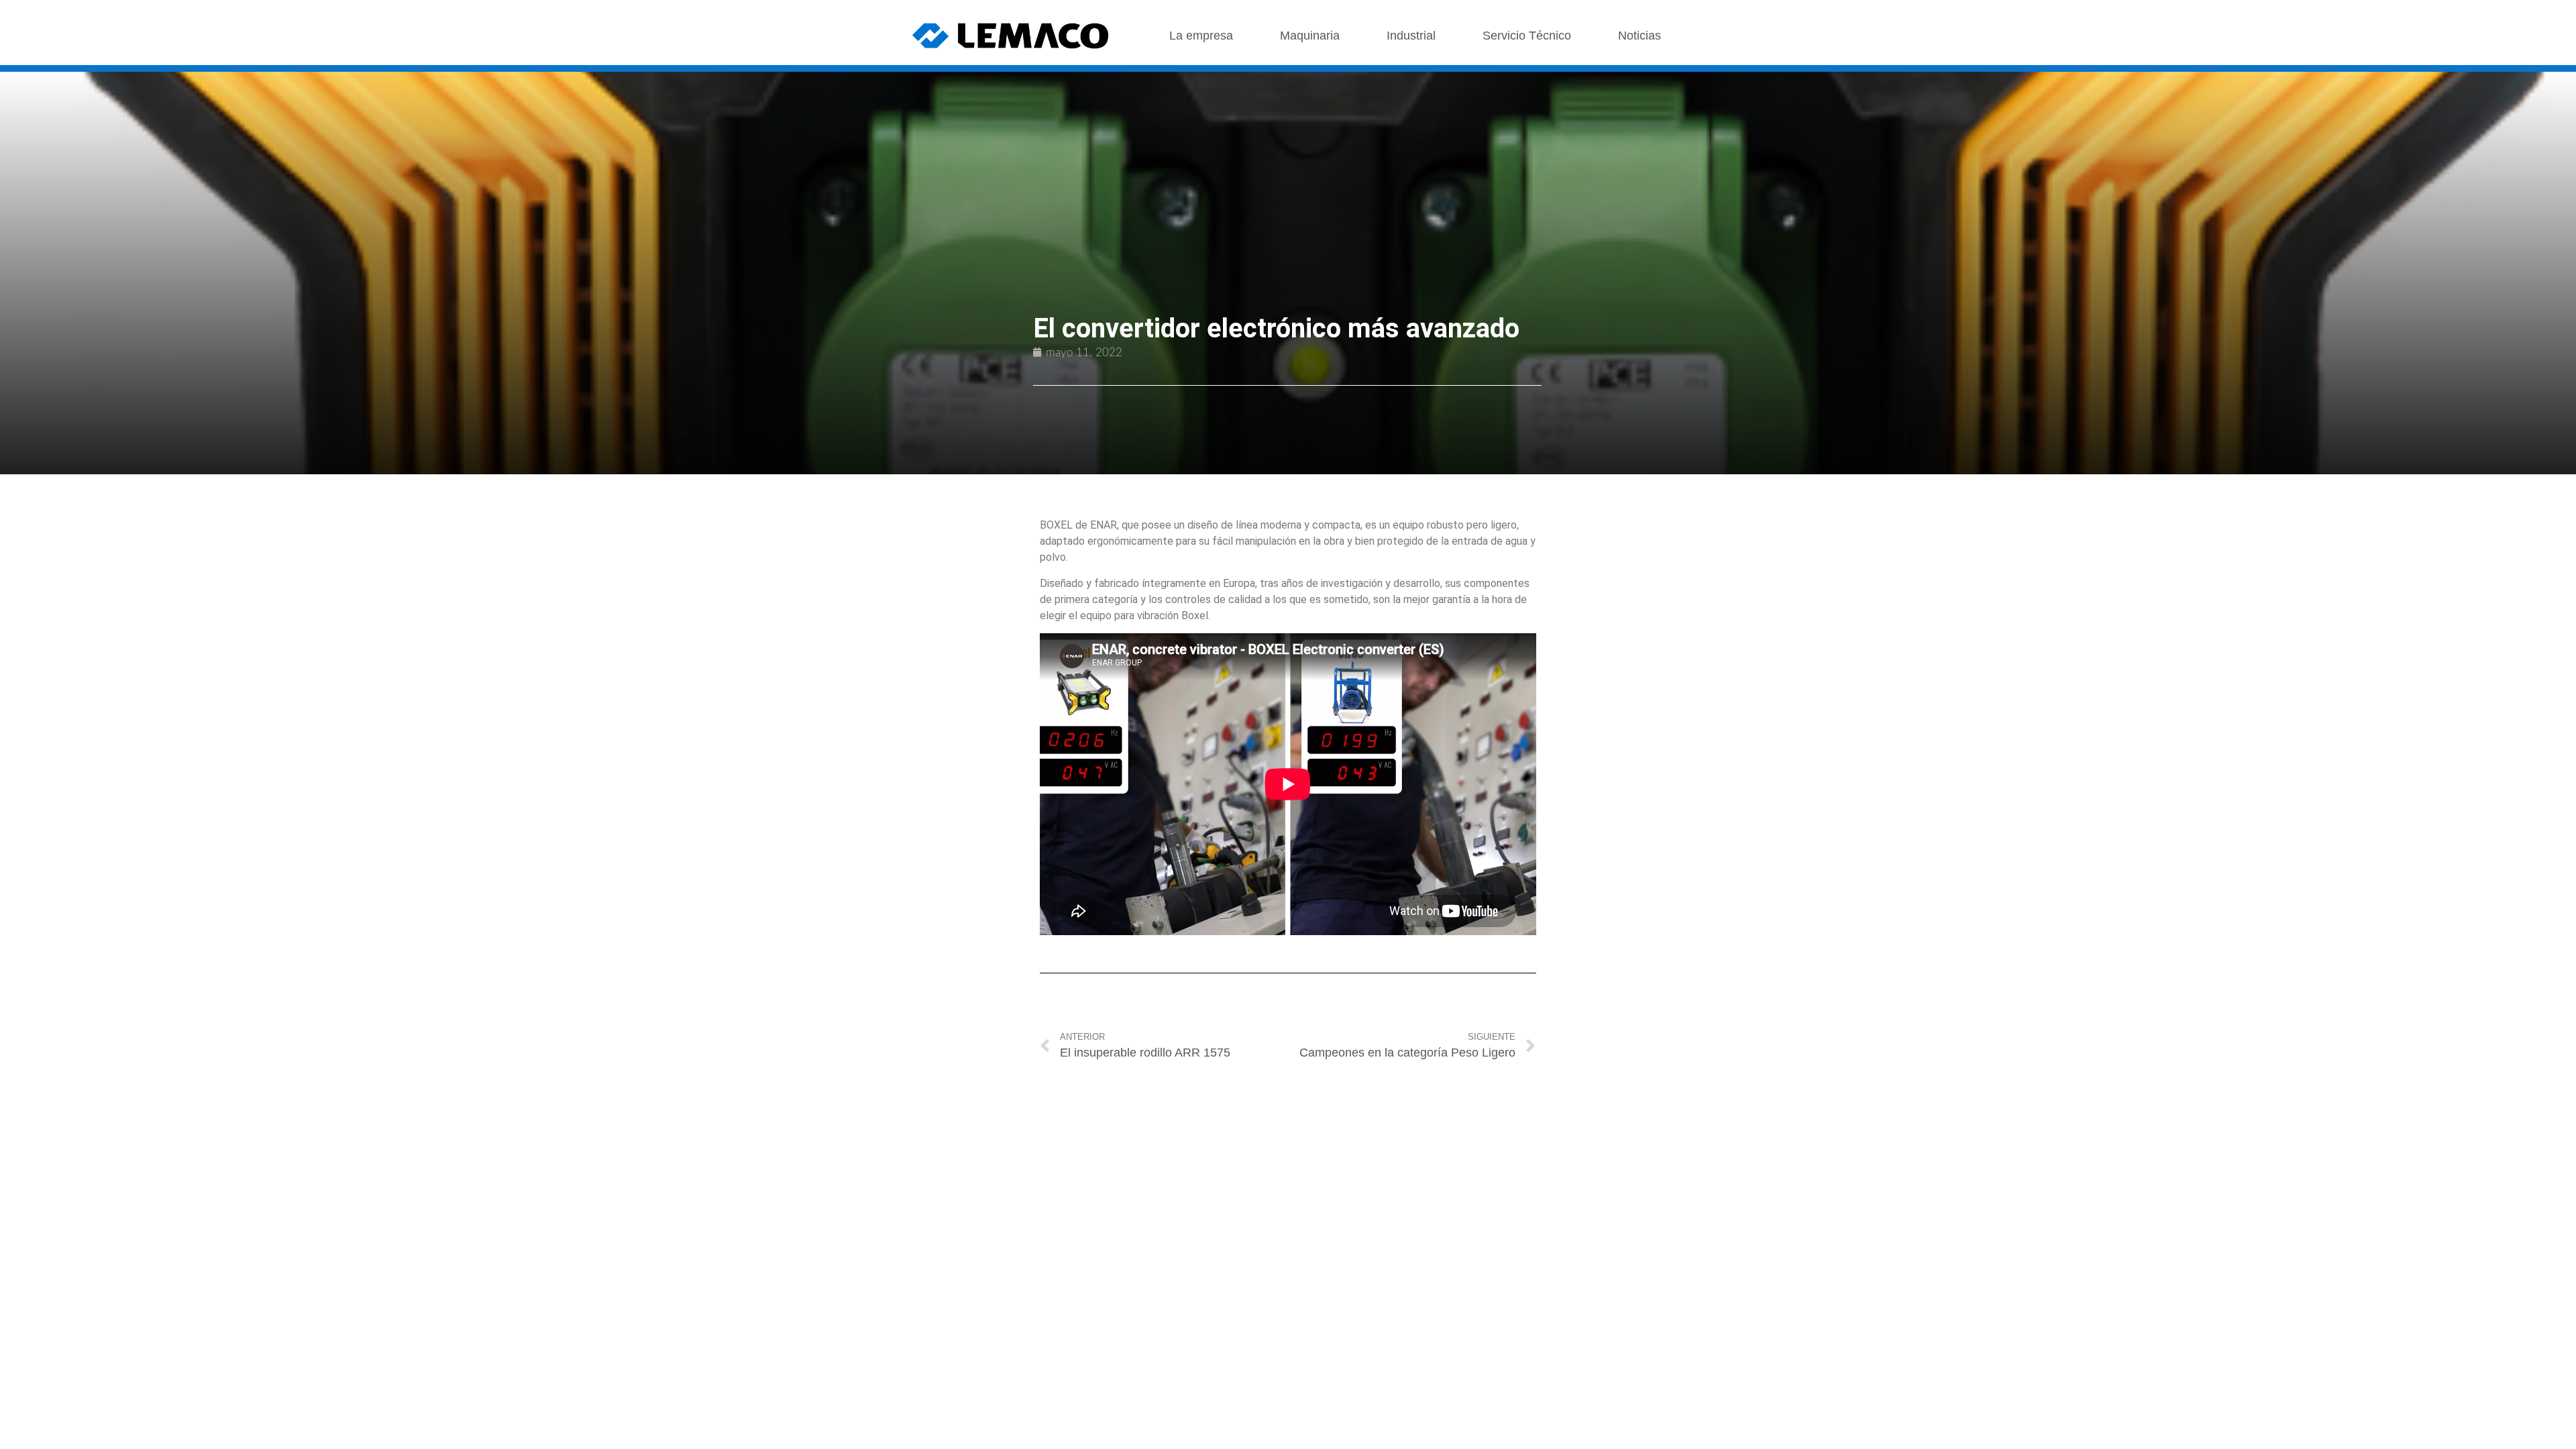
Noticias (1640, 36)
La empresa (1201, 36)
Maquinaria (1310, 36)
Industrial (1411, 36)
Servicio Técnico (1527, 36)
